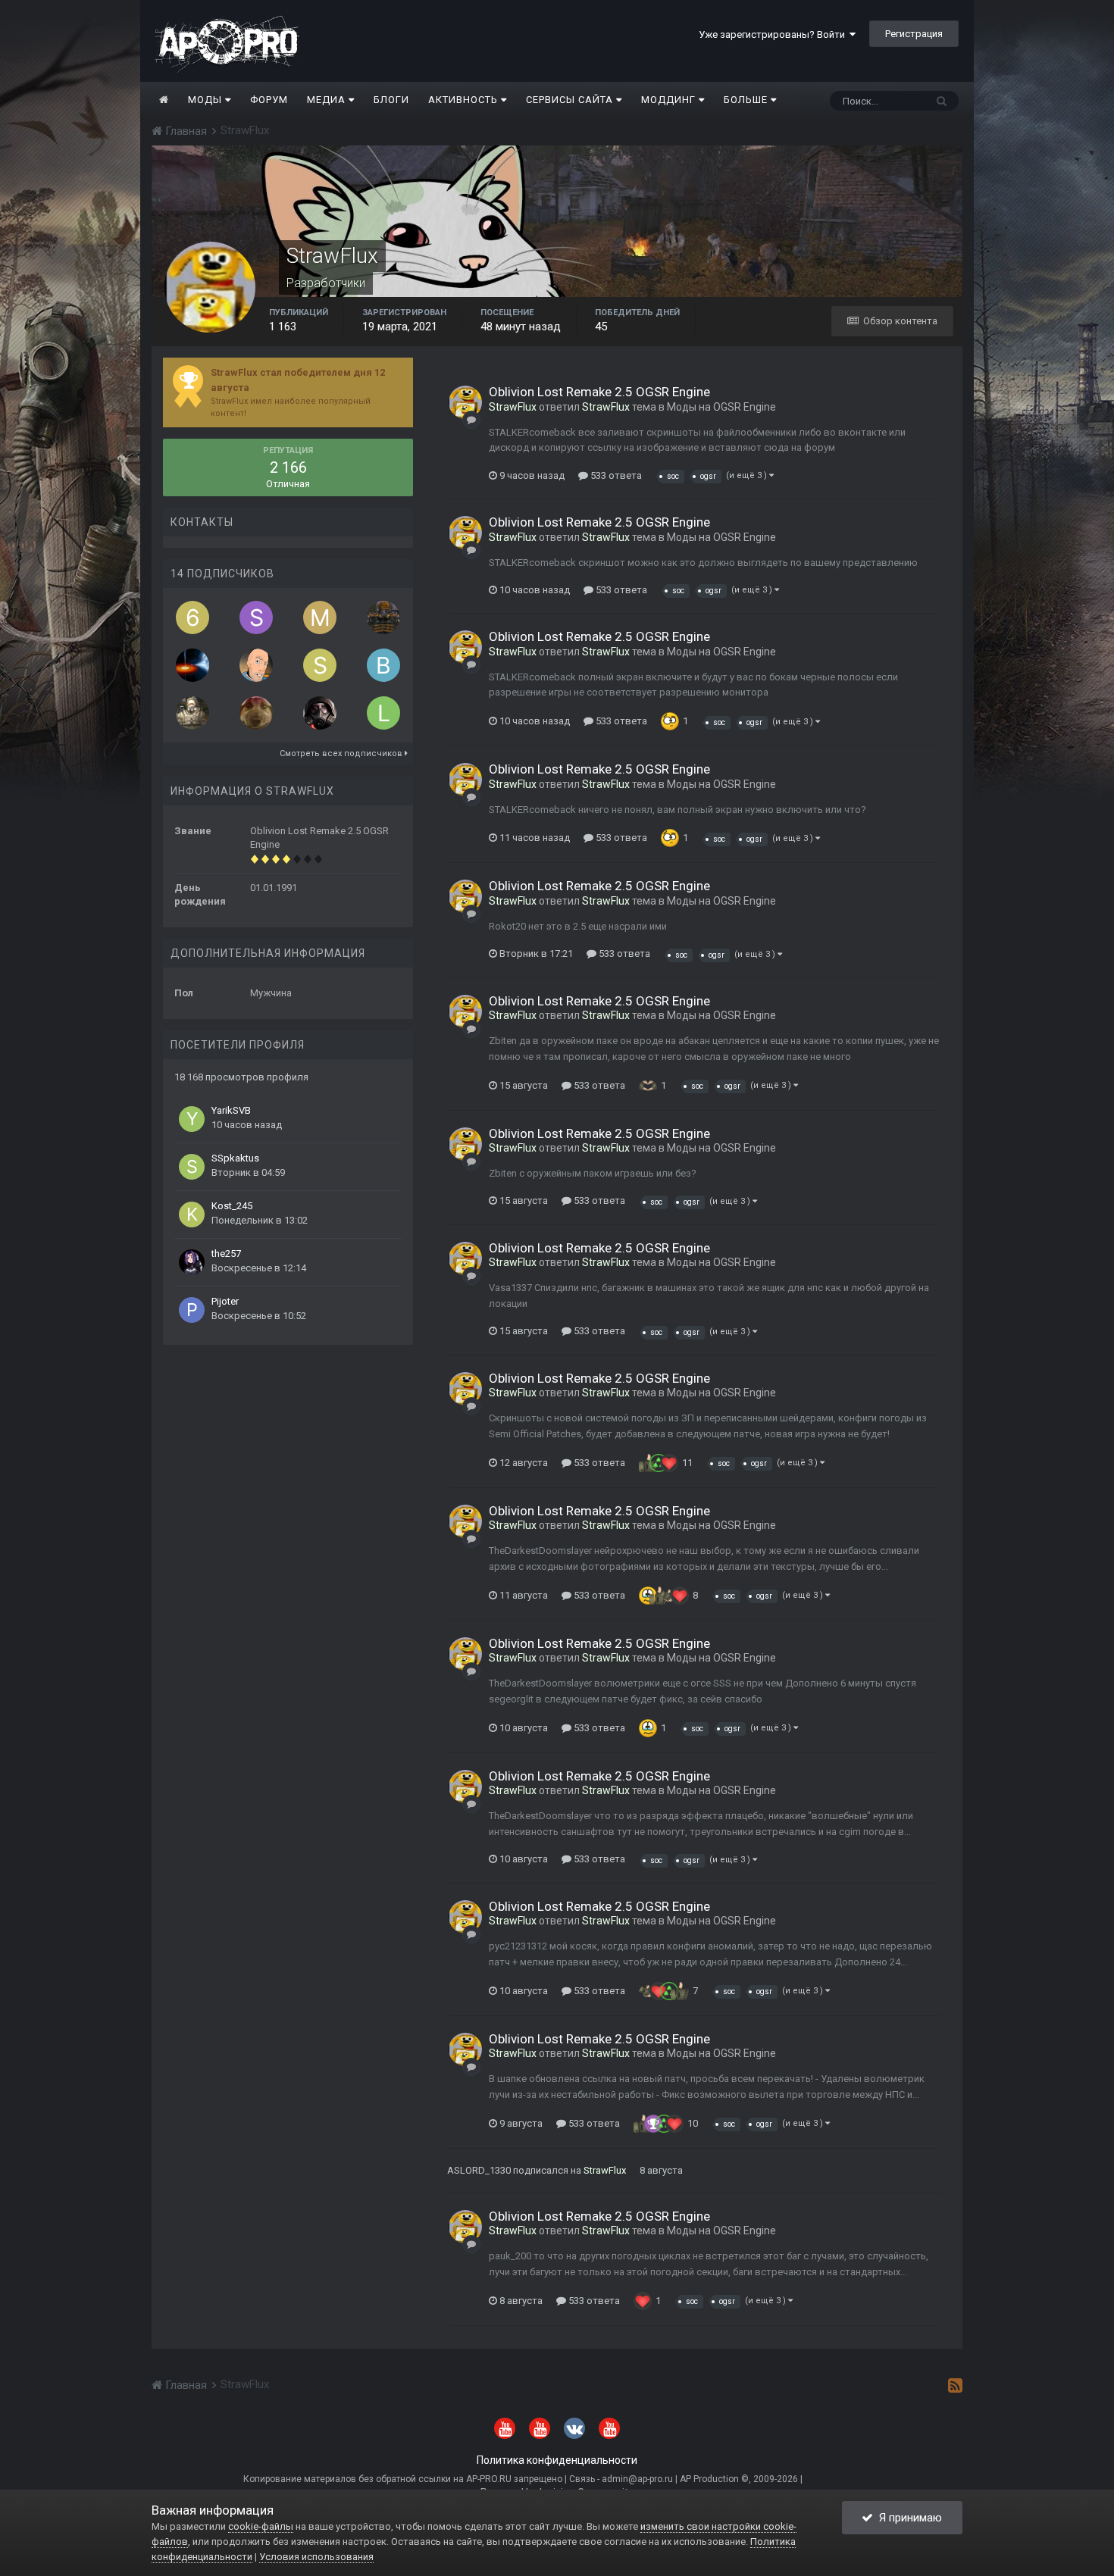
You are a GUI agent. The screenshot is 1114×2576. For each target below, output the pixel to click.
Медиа (328, 100)
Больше (746, 100)
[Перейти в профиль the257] (192, 1262)
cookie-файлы (261, 2526)
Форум (269, 100)
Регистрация (914, 34)
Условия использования (316, 2557)
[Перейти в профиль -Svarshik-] (320, 665)
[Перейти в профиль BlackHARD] (320, 713)
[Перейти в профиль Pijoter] (192, 1310)
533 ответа (615, 475)
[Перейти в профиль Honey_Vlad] (256, 713)
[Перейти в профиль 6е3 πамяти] (192, 617)
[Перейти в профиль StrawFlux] (465, 402)
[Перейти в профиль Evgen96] (192, 713)
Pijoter (225, 1301)
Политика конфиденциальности (557, 2460)
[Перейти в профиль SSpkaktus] (192, 1167)
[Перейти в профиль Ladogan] (383, 713)
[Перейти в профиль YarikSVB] (192, 1119)
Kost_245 (232, 1206)
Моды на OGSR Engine (721, 407)
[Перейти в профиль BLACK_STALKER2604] (383, 665)
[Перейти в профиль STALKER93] (256, 617)
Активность (465, 100)
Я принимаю (907, 2518)
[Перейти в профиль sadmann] (192, 665)
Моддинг (670, 100)
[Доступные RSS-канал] (955, 2385)
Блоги (391, 100)
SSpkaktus (235, 1158)
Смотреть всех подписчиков (342, 753)
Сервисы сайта (571, 100)
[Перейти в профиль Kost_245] (192, 1215)
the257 (226, 1254)
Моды (207, 100)
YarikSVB (231, 1110)
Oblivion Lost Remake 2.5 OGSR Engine (599, 392)
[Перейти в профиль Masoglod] (320, 617)
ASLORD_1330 (479, 2170)
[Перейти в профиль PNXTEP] (256, 665)
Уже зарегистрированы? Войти (774, 34)
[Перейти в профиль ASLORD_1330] (383, 617)
